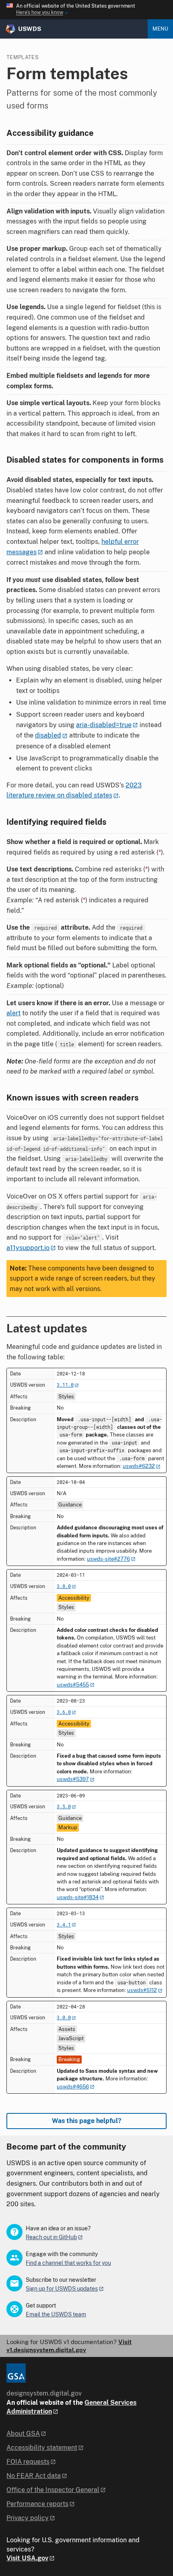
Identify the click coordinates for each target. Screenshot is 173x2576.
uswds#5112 (142, 1990)
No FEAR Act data (34, 2476)
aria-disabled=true (104, 725)
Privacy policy (28, 2518)
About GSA (23, 2434)
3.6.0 (64, 1712)
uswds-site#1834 (78, 1897)
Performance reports (37, 2504)
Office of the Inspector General (53, 2490)
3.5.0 (64, 1806)
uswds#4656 (73, 2087)
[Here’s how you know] (86, 10)
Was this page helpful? (87, 2121)
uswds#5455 (73, 1685)
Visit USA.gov (27, 2558)
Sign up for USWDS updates (62, 2289)
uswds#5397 (73, 1779)
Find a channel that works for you (68, 2263)
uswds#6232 (139, 1466)
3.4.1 (64, 1924)
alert (13, 1013)
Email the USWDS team (56, 2314)
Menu (160, 29)
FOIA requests (28, 2462)
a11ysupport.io (28, 1248)
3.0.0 (64, 2017)
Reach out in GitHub (51, 2237)
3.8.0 (64, 1586)
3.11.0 (65, 1385)
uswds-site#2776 (108, 1559)
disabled (48, 735)
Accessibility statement (42, 2448)
